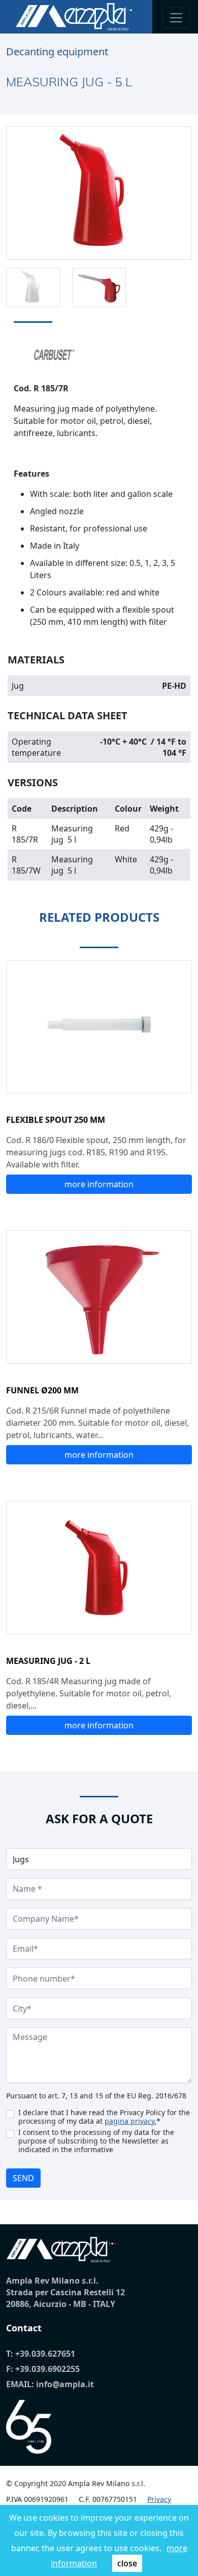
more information (99, 1184)
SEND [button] (23, 2178)
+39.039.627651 (45, 2354)
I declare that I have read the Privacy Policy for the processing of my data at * (104, 2117)
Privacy (159, 2499)
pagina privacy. (130, 2121)
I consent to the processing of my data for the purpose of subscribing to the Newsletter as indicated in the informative (96, 2141)
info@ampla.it (65, 2384)
